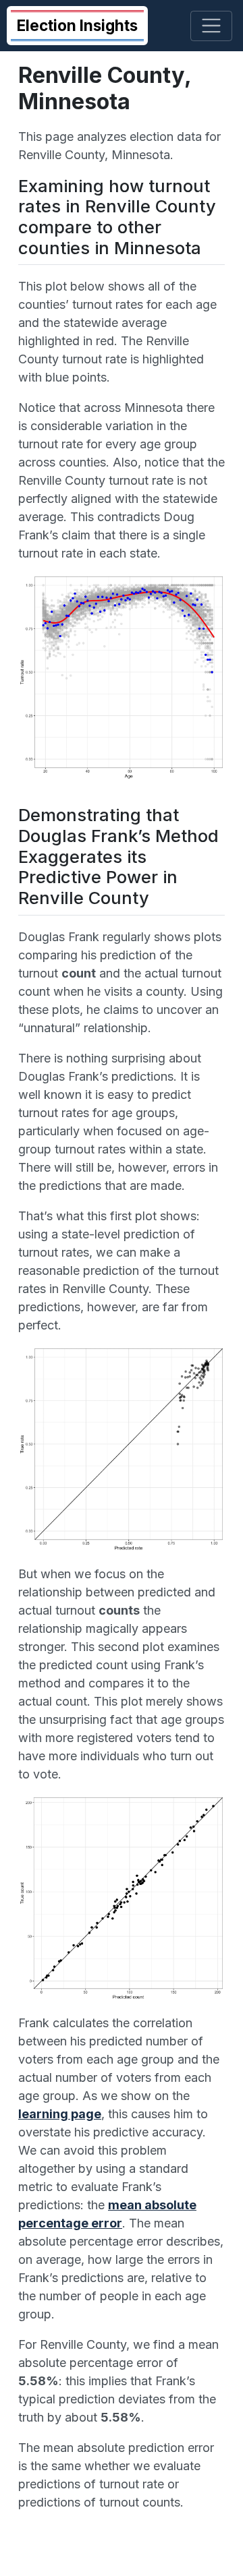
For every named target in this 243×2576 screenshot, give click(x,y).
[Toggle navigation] (212, 26)
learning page (60, 2114)
